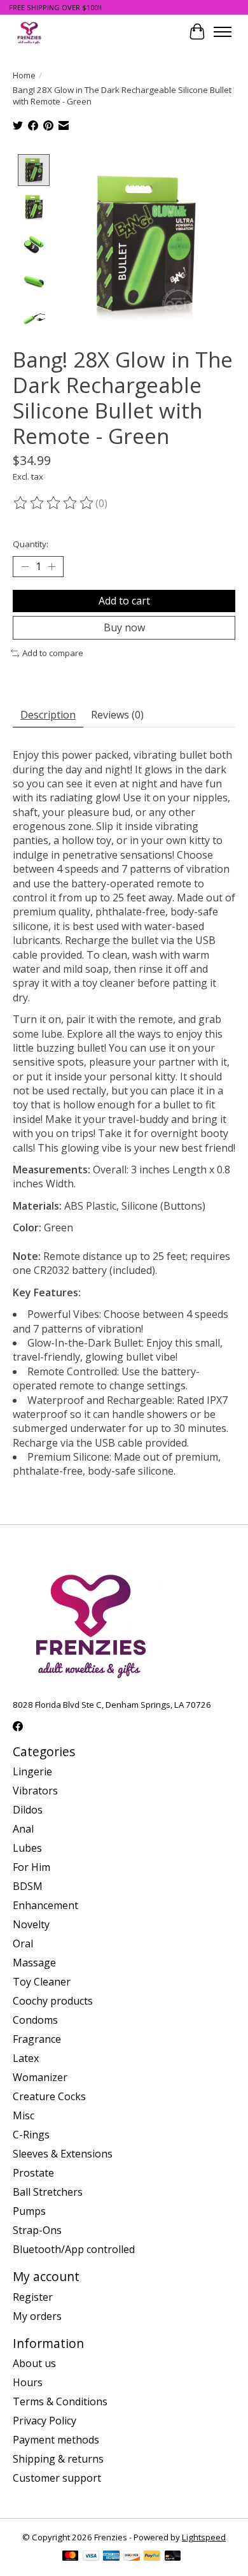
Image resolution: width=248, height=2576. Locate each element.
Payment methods (56, 2440)
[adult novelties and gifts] (29, 32)
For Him (31, 1867)
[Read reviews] (54, 503)
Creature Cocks (49, 2096)
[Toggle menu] (223, 32)
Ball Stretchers (48, 2192)
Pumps (29, 2211)
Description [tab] (48, 715)
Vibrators (35, 1791)
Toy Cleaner (42, 1982)
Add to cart (124, 601)
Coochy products (53, 2001)
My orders (37, 2316)
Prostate (33, 2173)
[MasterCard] (71, 2557)
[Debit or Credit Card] (173, 2557)
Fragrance (37, 2039)
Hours (28, 2382)
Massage (34, 1963)
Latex (26, 2058)
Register (33, 2297)
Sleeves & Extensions (63, 2154)
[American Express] (111, 2557)
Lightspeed (204, 2537)
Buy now (124, 627)
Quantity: (31, 544)
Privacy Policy (45, 2421)
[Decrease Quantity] (25, 567)
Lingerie (32, 1771)
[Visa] (91, 2557)
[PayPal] (152, 2557)
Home (24, 75)
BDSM (28, 1886)
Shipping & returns (58, 2459)
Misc (24, 2115)
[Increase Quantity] (52, 567)
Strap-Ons (37, 2230)
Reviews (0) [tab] (117, 715)
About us (34, 2363)
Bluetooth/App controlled (74, 2249)
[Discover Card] (132, 2557)
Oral (23, 1943)
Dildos (28, 1810)
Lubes (27, 1848)
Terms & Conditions (60, 2401)
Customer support (57, 2478)
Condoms (35, 2020)
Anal (23, 1829)
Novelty (31, 1924)
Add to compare (53, 653)
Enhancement (45, 1905)
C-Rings (31, 2135)
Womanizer (40, 2077)
